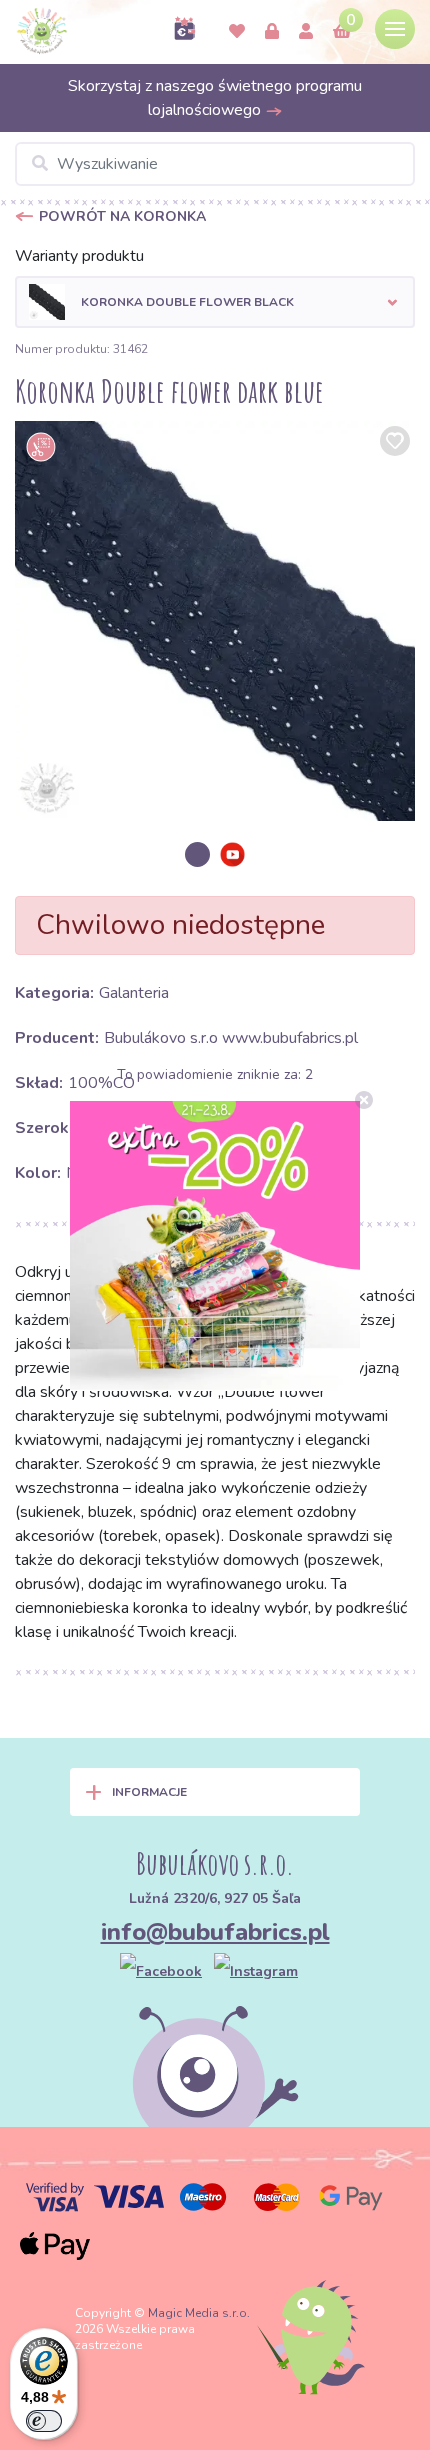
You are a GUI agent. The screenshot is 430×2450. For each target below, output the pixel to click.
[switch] (44, 2421)
